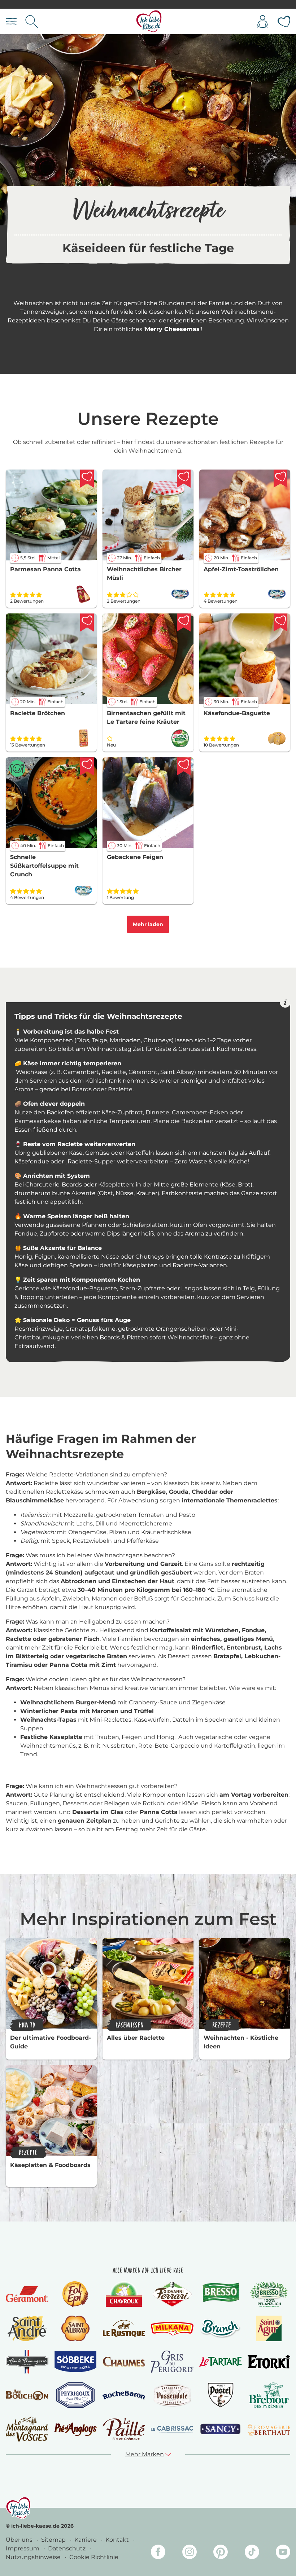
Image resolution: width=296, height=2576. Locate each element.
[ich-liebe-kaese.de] (18, 2508)
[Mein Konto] (263, 21)
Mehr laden (148, 924)
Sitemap (54, 2540)
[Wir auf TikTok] (252, 2553)
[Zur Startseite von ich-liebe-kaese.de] (149, 21)
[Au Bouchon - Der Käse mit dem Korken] (27, 2395)
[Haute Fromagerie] (27, 2362)
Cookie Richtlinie (94, 2557)
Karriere (86, 2540)
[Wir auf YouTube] (283, 2553)
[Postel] (221, 2395)
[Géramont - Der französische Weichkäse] (27, 2294)
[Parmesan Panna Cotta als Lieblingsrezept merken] (87, 479)
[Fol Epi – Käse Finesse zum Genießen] (75, 2294)
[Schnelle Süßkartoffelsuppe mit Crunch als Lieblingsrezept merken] (87, 766)
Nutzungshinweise (34, 2557)
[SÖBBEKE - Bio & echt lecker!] (75, 2362)
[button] (148, 2454)
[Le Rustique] (124, 2328)
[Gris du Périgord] (172, 2362)
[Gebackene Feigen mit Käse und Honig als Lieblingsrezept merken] (184, 766)
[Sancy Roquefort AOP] (221, 2429)
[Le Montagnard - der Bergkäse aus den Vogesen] (27, 2429)
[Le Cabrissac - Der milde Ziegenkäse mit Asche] (172, 2429)
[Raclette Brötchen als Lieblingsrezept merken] (87, 622)
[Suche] (32, 21)
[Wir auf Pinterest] (221, 2553)
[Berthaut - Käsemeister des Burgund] (269, 2429)
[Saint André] (27, 2328)
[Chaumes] (124, 2362)
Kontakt (118, 2540)
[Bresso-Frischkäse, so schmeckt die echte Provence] (221, 2294)
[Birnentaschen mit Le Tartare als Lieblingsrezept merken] (184, 622)
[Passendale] (172, 2395)
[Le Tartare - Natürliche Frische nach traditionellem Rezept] (221, 2362)
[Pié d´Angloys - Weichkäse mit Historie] (75, 2429)
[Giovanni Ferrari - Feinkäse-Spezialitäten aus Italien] (172, 2294)
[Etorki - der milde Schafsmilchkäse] (269, 2362)
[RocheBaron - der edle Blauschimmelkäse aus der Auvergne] (124, 2395)
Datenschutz (68, 2548)
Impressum (23, 2548)
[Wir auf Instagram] (190, 2553)
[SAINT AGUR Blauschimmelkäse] (269, 2328)
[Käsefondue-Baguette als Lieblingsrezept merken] (280, 622)
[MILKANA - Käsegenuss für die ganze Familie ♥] (172, 2329)
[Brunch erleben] (221, 2328)
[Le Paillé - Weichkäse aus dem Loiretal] (124, 2429)
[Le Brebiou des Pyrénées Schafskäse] (269, 2395)
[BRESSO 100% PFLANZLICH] (269, 2294)
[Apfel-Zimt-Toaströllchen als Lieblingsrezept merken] (280, 479)
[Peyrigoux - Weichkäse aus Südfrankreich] (75, 2395)
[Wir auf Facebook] (158, 2553)
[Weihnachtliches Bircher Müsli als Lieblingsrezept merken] (184, 479)
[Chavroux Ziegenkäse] (124, 2294)
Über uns (20, 2540)
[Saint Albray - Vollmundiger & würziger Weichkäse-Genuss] (75, 2328)
